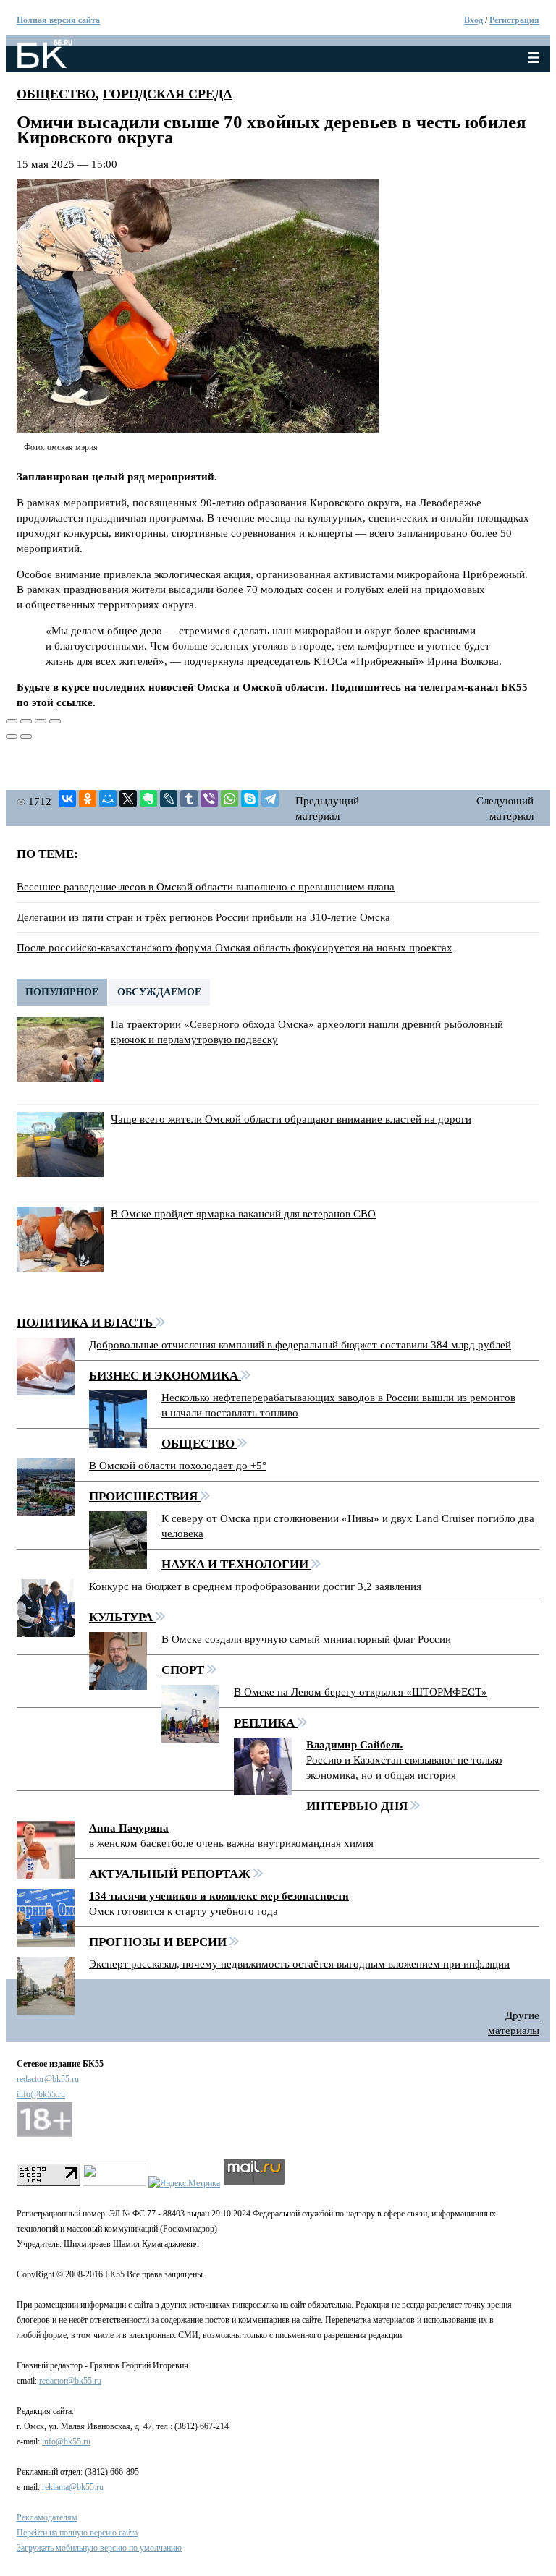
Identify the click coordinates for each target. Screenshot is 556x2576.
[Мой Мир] (108, 799)
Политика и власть (86, 1323)
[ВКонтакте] (67, 799)
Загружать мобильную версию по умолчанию (99, 2548)
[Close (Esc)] (12, 721)
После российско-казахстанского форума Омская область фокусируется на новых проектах (235, 948)
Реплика (266, 1723)
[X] (128, 799)
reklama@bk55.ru (73, 2487)
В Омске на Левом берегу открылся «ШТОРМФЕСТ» (361, 1692)
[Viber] (209, 799)
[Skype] (250, 799)
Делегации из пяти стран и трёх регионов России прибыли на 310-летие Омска (203, 917)
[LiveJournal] (169, 799)
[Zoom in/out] (55, 721)
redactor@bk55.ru (48, 2079)
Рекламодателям (47, 2517)
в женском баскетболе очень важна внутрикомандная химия (231, 1843)
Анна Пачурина (129, 1828)
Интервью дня (358, 1806)
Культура (122, 1617)
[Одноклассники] (88, 799)
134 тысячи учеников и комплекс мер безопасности (219, 1896)
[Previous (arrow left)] (12, 736)
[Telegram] (270, 799)
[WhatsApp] (229, 799)
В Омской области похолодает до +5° (178, 1466)
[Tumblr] (189, 799)
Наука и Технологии (236, 1564)
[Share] (26, 721)
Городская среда (168, 94)
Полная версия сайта (58, 20)
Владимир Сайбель (354, 1745)
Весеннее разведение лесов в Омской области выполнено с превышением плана (206, 887)
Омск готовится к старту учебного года (184, 1911)
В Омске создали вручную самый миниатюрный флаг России (306, 1639)
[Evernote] (148, 799)
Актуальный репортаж (171, 1874)
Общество (56, 94)
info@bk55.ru (41, 2094)
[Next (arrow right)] (26, 736)
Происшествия (145, 1496)
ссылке (75, 702)
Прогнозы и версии (159, 1942)
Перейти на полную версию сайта (77, 2533)
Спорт (184, 1670)
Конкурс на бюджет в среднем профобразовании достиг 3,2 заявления (255, 1586)
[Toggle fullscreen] (41, 721)
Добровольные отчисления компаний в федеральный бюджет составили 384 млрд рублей (300, 1345)
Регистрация (514, 20)
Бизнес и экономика (165, 1376)
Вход (473, 20)
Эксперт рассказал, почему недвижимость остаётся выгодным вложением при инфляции (299, 1964)
